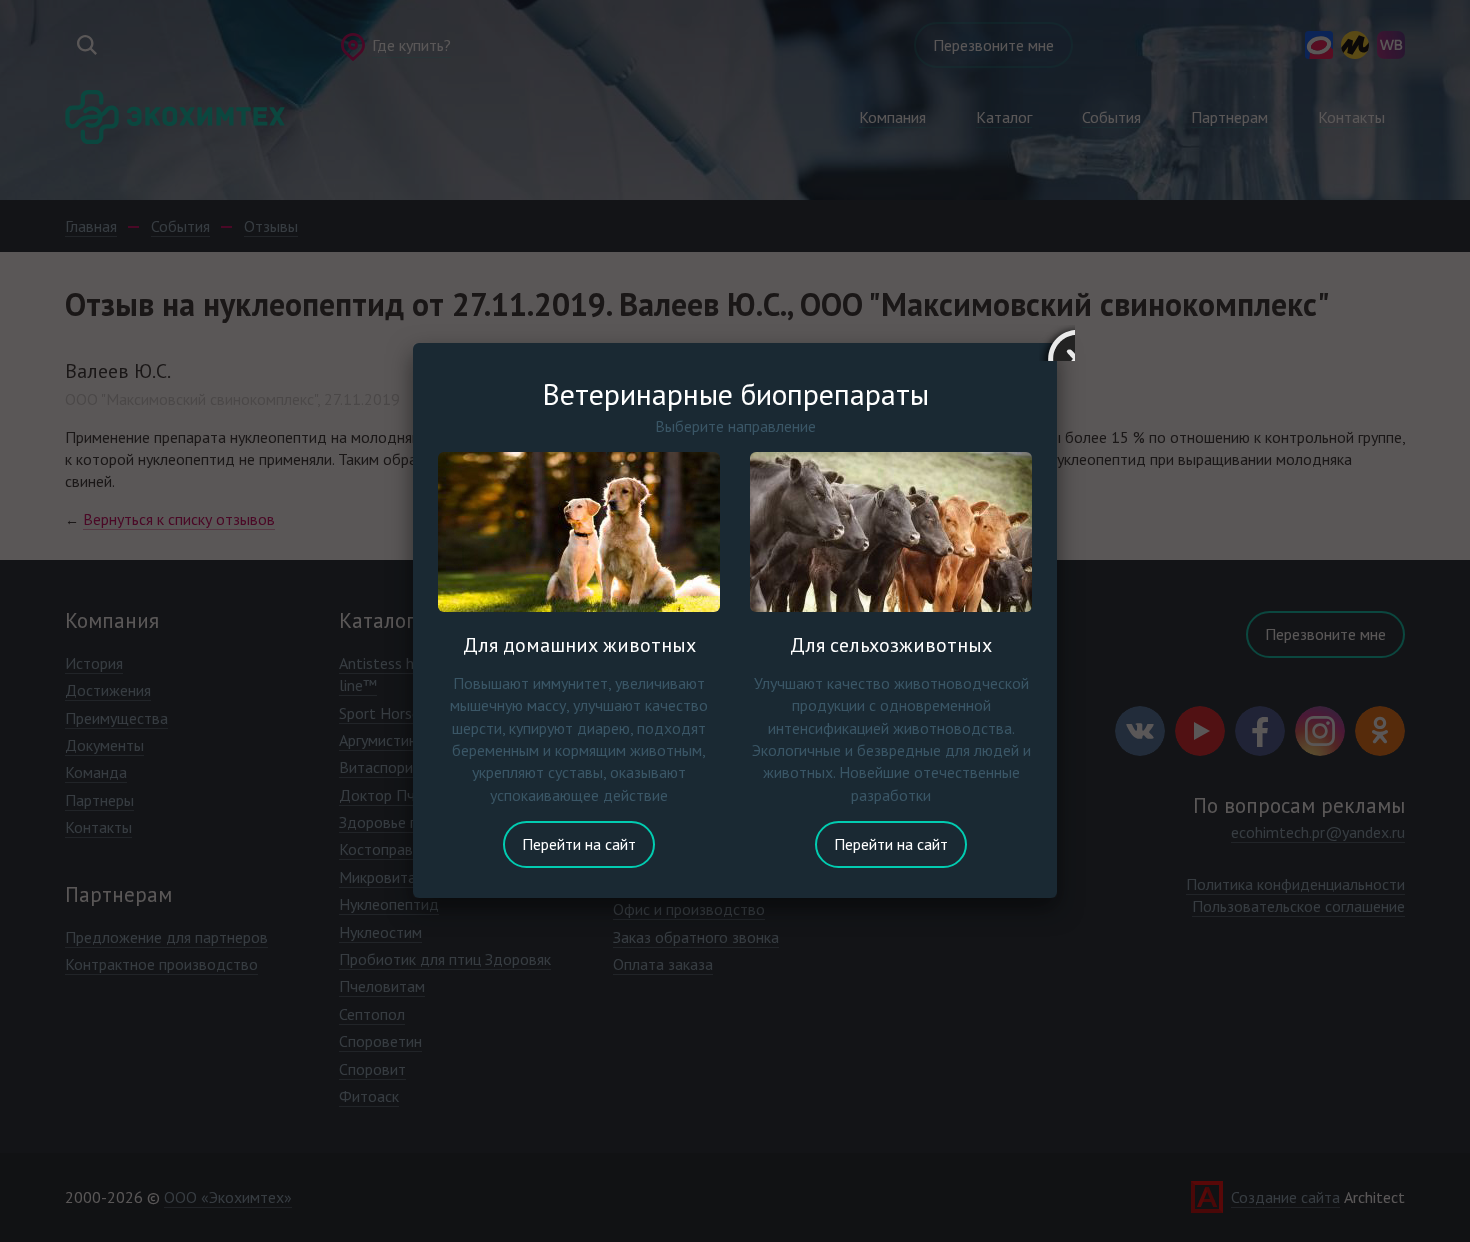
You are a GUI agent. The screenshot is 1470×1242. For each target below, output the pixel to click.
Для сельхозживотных (891, 645)
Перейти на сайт (579, 844)
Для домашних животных (579, 645)
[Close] (1057, 343)
